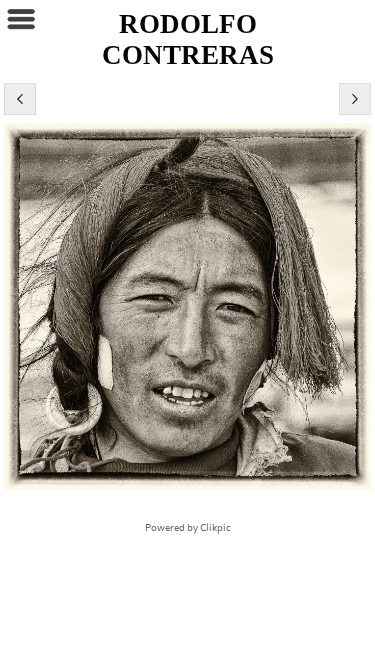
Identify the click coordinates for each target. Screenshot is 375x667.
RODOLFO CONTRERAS (188, 39)
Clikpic (215, 528)
